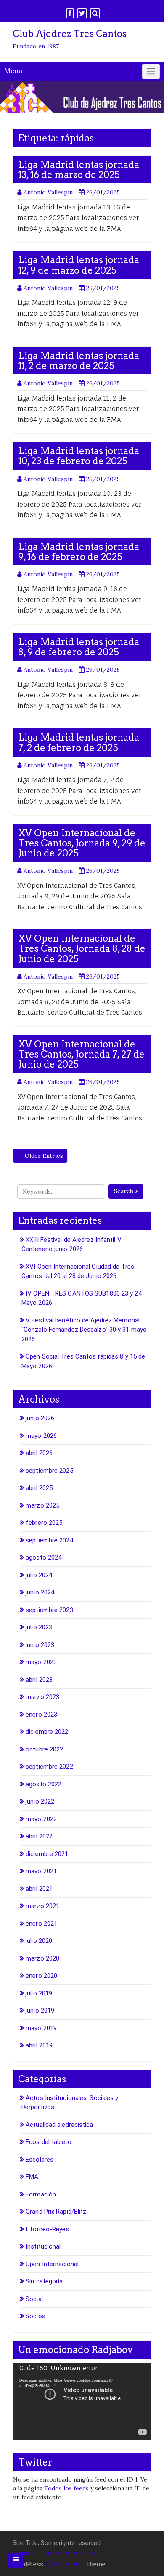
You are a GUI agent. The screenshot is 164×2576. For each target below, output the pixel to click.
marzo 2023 (42, 1697)
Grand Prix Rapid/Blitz (56, 2212)
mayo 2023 (41, 1662)
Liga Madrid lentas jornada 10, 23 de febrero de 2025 (79, 456)
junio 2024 (40, 1592)
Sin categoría (44, 2281)
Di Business (67, 2564)
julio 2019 (39, 1993)
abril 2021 (39, 1889)
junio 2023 (40, 1645)
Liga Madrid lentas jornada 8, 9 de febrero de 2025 (79, 647)
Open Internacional (52, 2264)
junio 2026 (40, 1418)
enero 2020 (41, 1976)
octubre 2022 (44, 1749)
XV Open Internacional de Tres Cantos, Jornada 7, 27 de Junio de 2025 (81, 1054)
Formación (41, 2194)
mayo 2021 (41, 1871)
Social (34, 2299)
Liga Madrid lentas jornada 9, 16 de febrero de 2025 (79, 552)
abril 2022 (39, 1836)
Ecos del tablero (49, 2142)
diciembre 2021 (47, 1854)
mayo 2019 (41, 2028)
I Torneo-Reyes (47, 2229)
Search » (126, 1191)
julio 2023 (39, 1627)
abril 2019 (39, 2045)
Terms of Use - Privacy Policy (54, 2553)
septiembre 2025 (49, 1471)
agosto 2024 (44, 1558)
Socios (36, 2316)
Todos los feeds (66, 2488)
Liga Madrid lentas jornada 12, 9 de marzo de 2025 (79, 265)
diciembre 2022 (47, 1732)
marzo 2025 (42, 1505)
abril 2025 (39, 1488)
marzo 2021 (42, 1906)
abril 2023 (39, 1680)
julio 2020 (39, 1941)
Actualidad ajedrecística (59, 2125)
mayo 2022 (41, 1819)
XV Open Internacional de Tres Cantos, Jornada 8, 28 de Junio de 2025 (82, 948)
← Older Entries (40, 1156)
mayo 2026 (41, 1436)
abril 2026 (39, 1453)
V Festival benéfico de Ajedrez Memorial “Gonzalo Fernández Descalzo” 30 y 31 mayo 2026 (84, 1330)
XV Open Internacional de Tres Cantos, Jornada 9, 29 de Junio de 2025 (82, 843)
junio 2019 (40, 2011)
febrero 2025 (44, 1523)
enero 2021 (41, 1924)
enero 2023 (41, 1715)
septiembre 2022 (49, 1767)
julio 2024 (39, 1575)
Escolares (40, 2160)
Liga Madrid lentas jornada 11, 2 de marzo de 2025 (79, 361)
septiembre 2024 (49, 1540)
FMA (32, 2177)
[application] (82, 2402)
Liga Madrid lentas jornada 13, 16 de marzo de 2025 (79, 170)
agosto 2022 (44, 1784)
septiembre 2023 (49, 1610)
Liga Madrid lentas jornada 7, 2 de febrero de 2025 (79, 742)
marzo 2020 (42, 1958)
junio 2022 (40, 1801)
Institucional (43, 2246)
